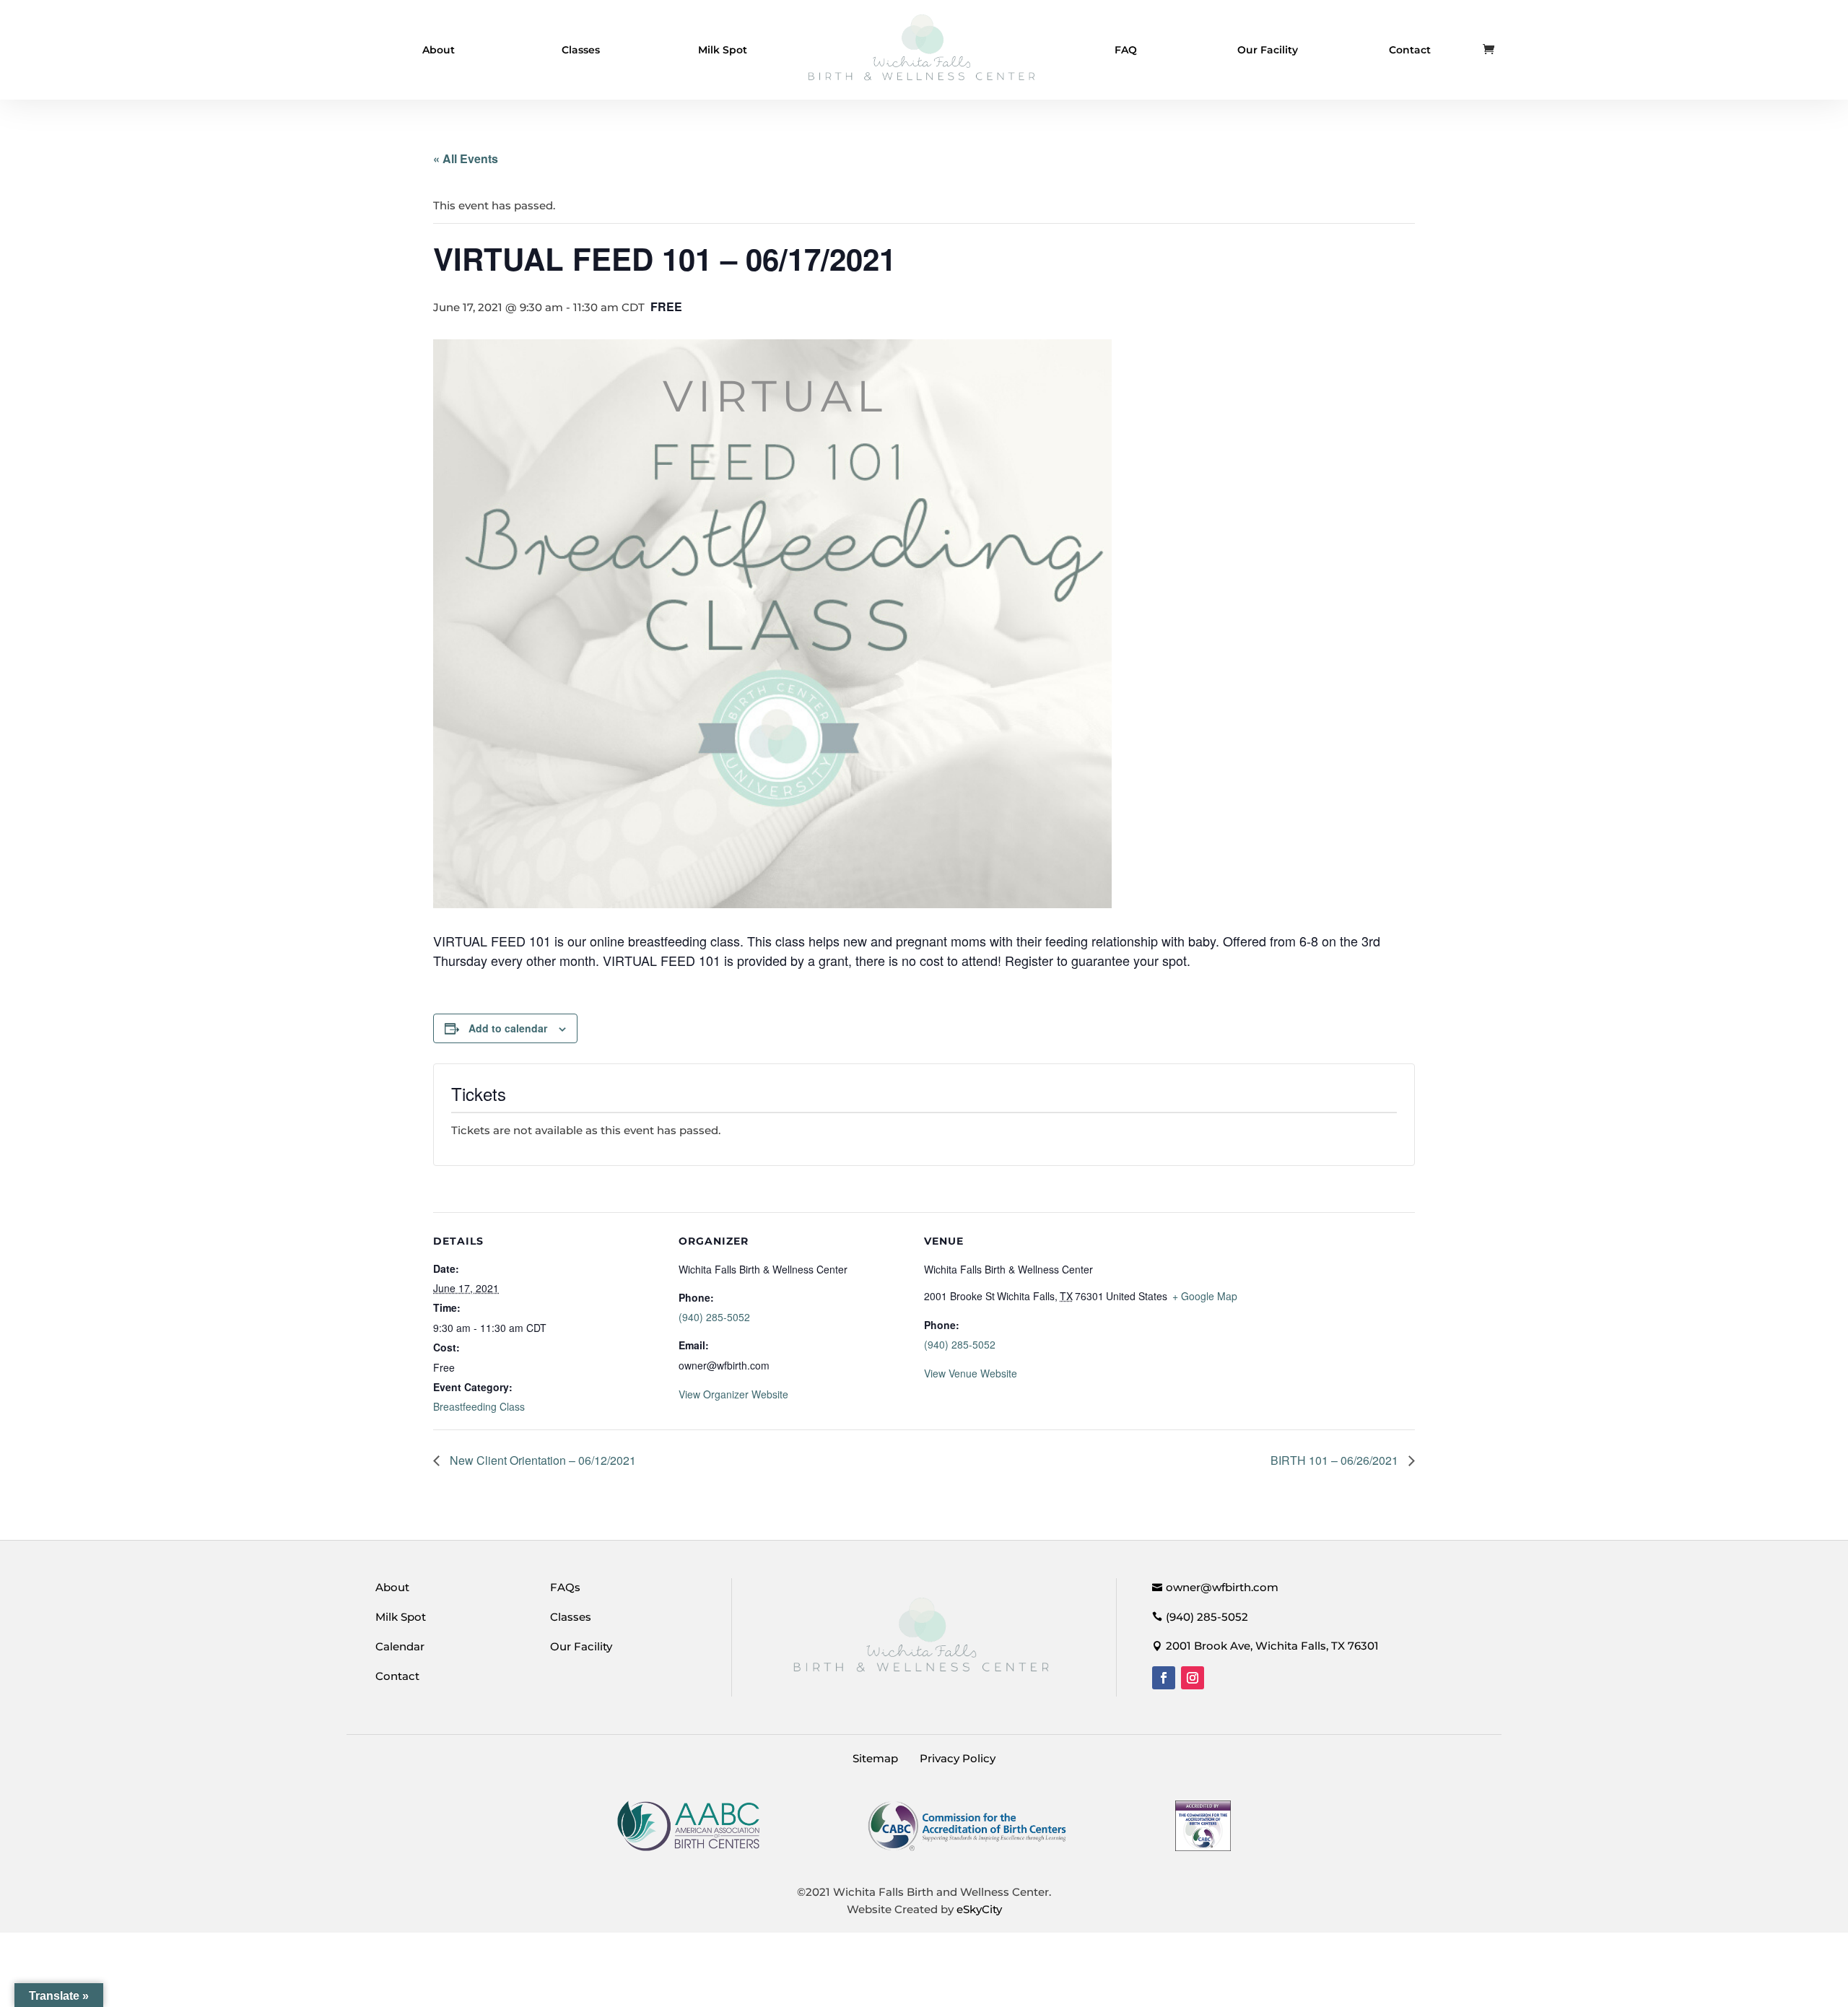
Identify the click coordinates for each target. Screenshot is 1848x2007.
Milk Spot (723, 50)
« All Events (466, 158)
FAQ (1126, 50)
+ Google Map (1205, 1296)
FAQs (565, 1587)
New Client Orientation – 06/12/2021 (541, 1460)
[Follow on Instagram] (1193, 1678)
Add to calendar (508, 1028)
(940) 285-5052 (714, 1317)
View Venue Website (971, 1373)
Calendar (400, 1646)
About (439, 50)
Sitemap (875, 1758)
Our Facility (1268, 50)
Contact (1410, 50)
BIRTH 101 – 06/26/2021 (1336, 1460)
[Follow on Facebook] (1164, 1678)
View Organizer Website (733, 1394)
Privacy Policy (958, 1758)
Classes (581, 50)
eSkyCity (979, 1909)
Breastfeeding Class (479, 1406)
